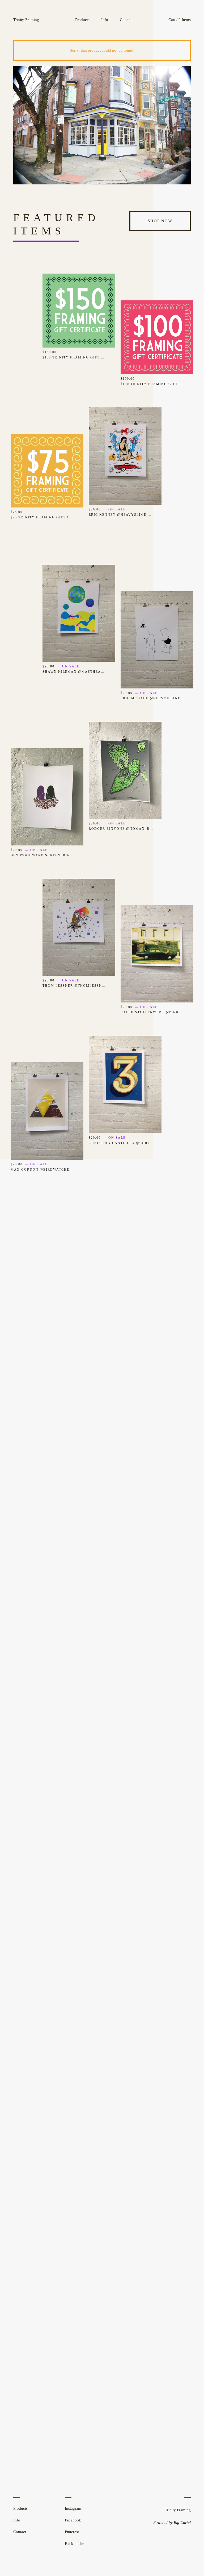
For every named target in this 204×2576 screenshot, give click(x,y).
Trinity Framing (26, 20)
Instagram (73, 2508)
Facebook (73, 2520)
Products (82, 20)
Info (105, 20)
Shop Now (160, 221)
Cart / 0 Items (180, 20)
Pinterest (72, 2532)
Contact (126, 20)
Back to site (75, 2544)
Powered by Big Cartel (172, 2523)
